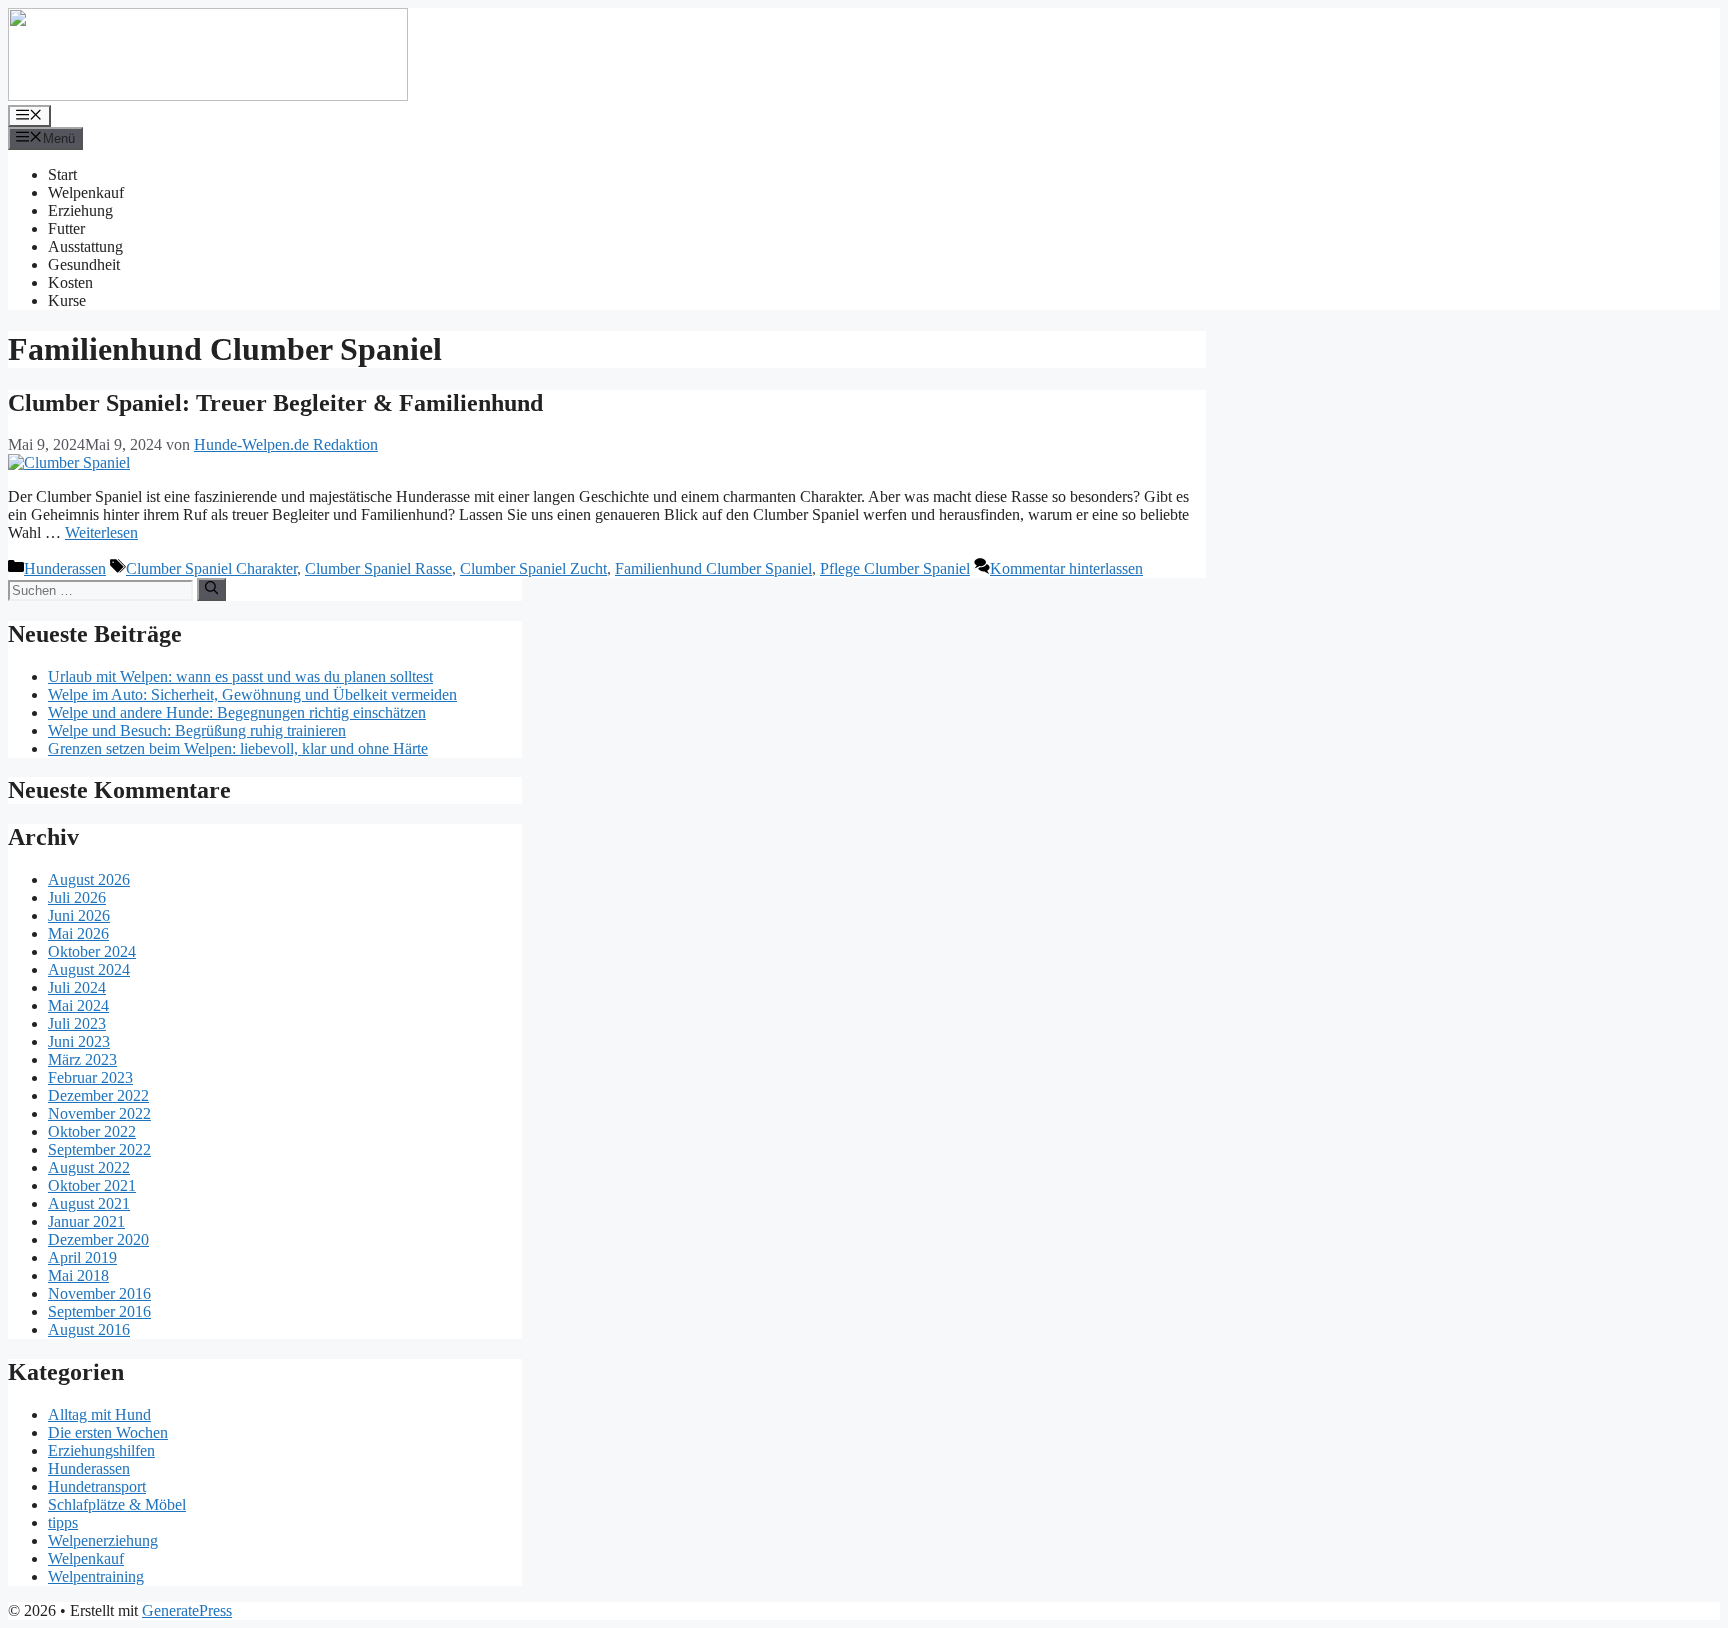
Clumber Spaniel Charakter (211, 568)
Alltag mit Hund (99, 1414)
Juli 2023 (77, 1023)
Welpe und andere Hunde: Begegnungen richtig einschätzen (237, 712)
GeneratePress (187, 1610)
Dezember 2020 (98, 1239)
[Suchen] (211, 589)
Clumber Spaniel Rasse (378, 568)
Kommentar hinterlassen (1066, 568)
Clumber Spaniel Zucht (533, 568)
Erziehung (80, 210)
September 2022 (99, 1149)
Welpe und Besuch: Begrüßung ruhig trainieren (197, 730)
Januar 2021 (86, 1221)
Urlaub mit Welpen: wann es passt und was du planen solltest (240, 676)
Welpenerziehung (103, 1540)
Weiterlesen (101, 532)
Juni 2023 (79, 1041)
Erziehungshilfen (101, 1450)
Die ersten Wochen (108, 1432)
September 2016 (99, 1311)
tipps (63, 1522)
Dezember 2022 (98, 1095)
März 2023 (82, 1059)
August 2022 (89, 1167)
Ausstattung (85, 246)
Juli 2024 (77, 987)
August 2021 (89, 1203)
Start (62, 174)
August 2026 (89, 879)
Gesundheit (84, 264)
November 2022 (99, 1113)
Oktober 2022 (92, 1131)
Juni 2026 (79, 915)
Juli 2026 (77, 897)
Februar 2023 (90, 1077)
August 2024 (89, 969)
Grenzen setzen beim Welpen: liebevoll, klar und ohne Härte (238, 748)
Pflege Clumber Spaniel (895, 568)
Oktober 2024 (92, 951)
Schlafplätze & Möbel (117, 1504)
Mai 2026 (78, 933)
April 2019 (82, 1257)
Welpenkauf (86, 192)
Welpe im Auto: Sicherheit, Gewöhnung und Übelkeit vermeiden (252, 694)
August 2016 (89, 1329)
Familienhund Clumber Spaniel (713, 568)
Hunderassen (65, 568)
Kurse (67, 300)
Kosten (70, 282)
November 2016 (99, 1293)
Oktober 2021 (92, 1185)
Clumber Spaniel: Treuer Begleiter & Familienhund (275, 403)
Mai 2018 (78, 1275)
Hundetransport (97, 1486)
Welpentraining (96, 1576)
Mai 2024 (78, 1005)
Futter (66, 228)
